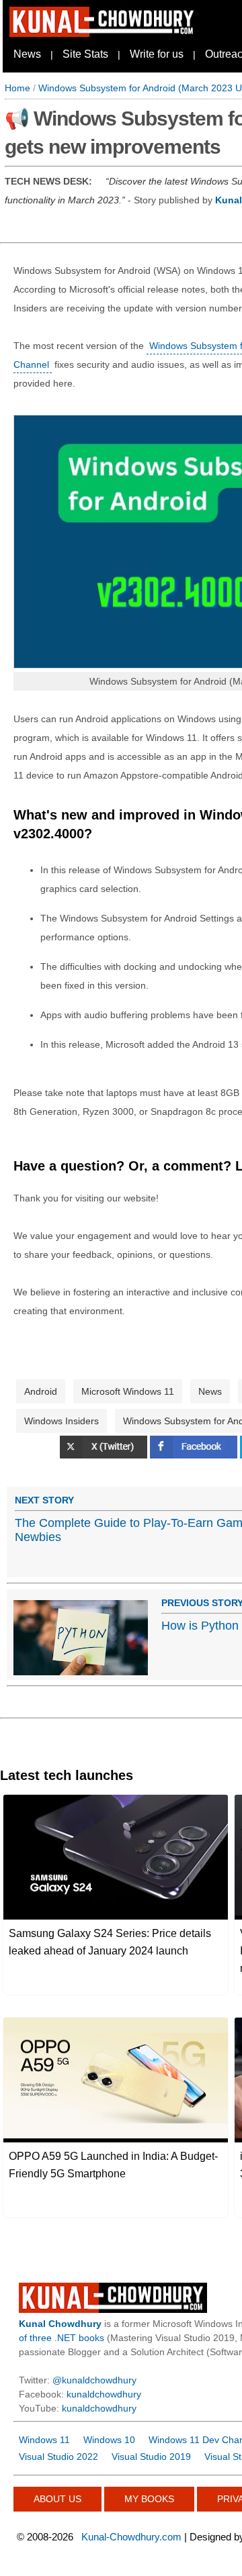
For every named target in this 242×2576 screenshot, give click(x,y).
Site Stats (85, 54)
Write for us (157, 54)
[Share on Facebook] (195, 1455)
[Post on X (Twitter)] (105, 1455)
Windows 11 (44, 2440)
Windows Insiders (62, 1421)
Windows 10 (109, 2440)
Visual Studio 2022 (58, 2457)
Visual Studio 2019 (151, 2457)
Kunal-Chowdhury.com (131, 2537)
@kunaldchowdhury (94, 2380)
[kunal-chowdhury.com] (104, 34)
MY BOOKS (149, 2499)
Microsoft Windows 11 (128, 1391)
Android (41, 1391)
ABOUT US (57, 2499)
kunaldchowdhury (104, 2394)
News (27, 54)
